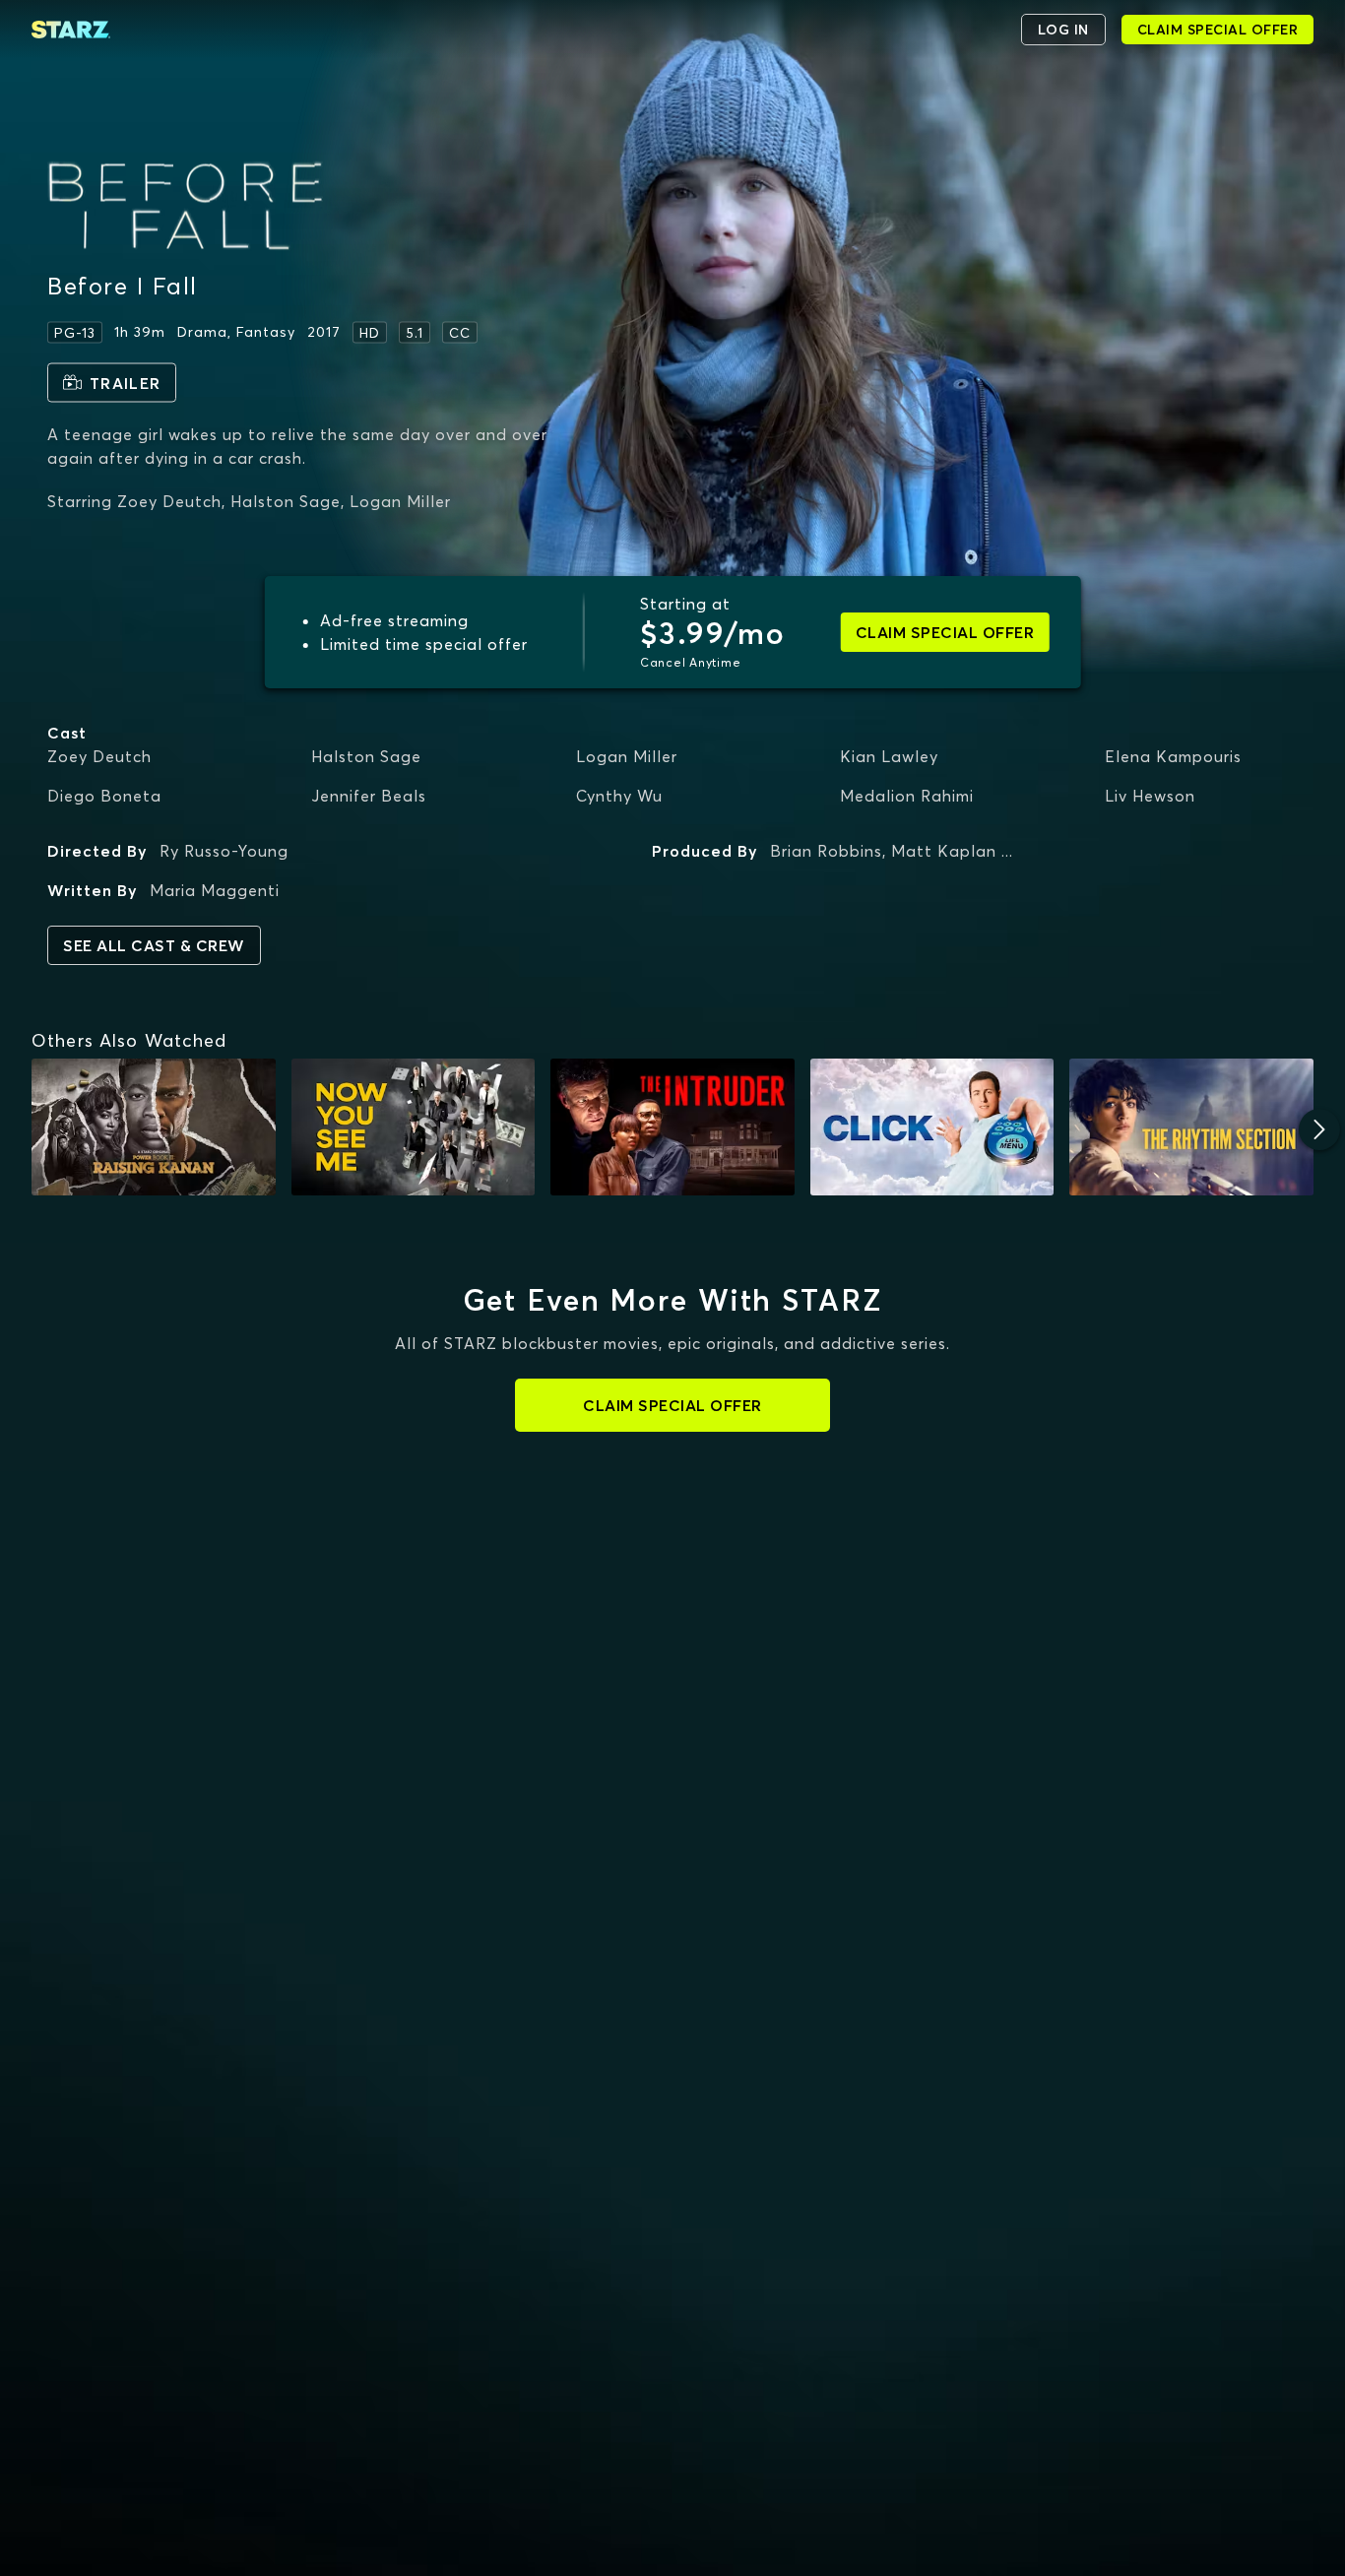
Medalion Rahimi (907, 796)
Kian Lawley (889, 756)
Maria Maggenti (215, 890)
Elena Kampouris (1173, 756)
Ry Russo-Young (224, 851)
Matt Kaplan (944, 851)
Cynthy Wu (619, 796)
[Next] (1319, 1129)
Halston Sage (366, 756)
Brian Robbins (826, 851)
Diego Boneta (104, 796)
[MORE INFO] (154, 1127)
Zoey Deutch (99, 756)
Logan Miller (627, 756)
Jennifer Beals (369, 796)
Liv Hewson (1150, 796)
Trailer (125, 382)
